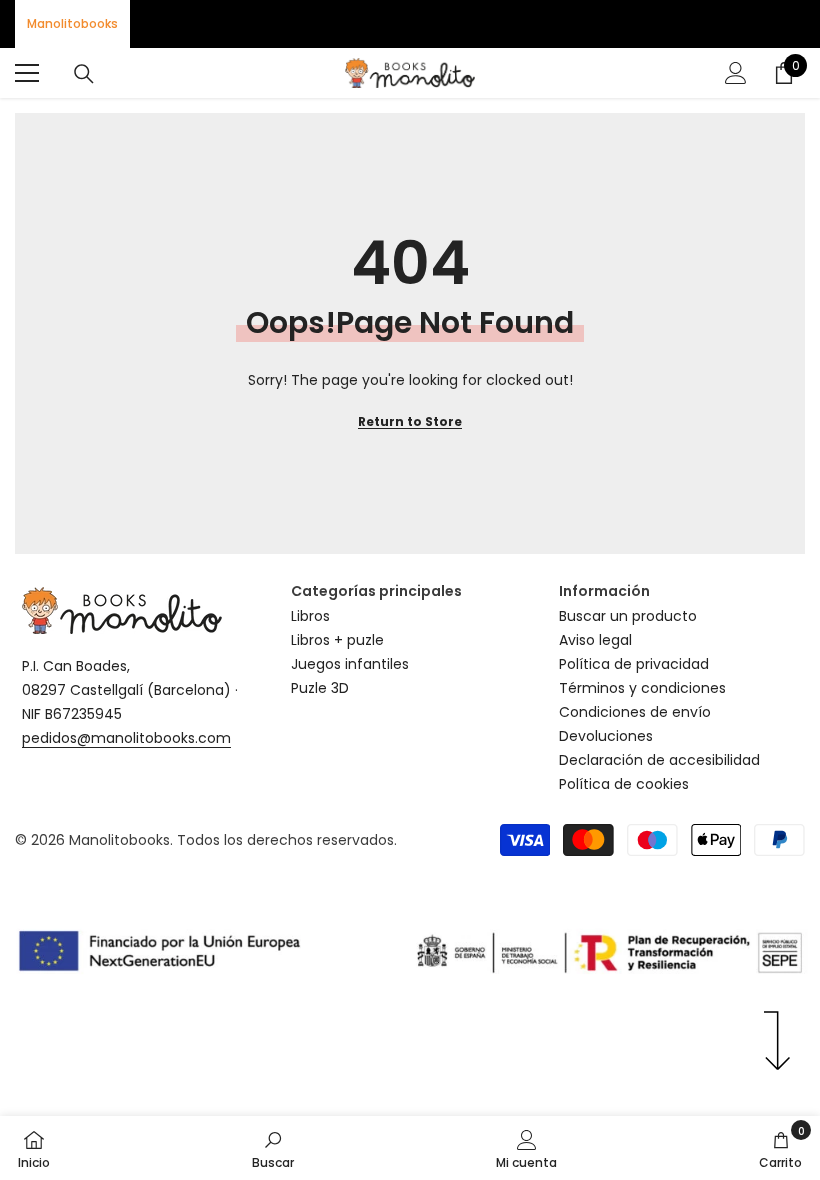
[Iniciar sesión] (736, 73)
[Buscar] (84, 74)
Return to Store (410, 421)
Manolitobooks (72, 23)
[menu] (27, 73)
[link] (273, 1148)
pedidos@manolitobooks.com (126, 738)
